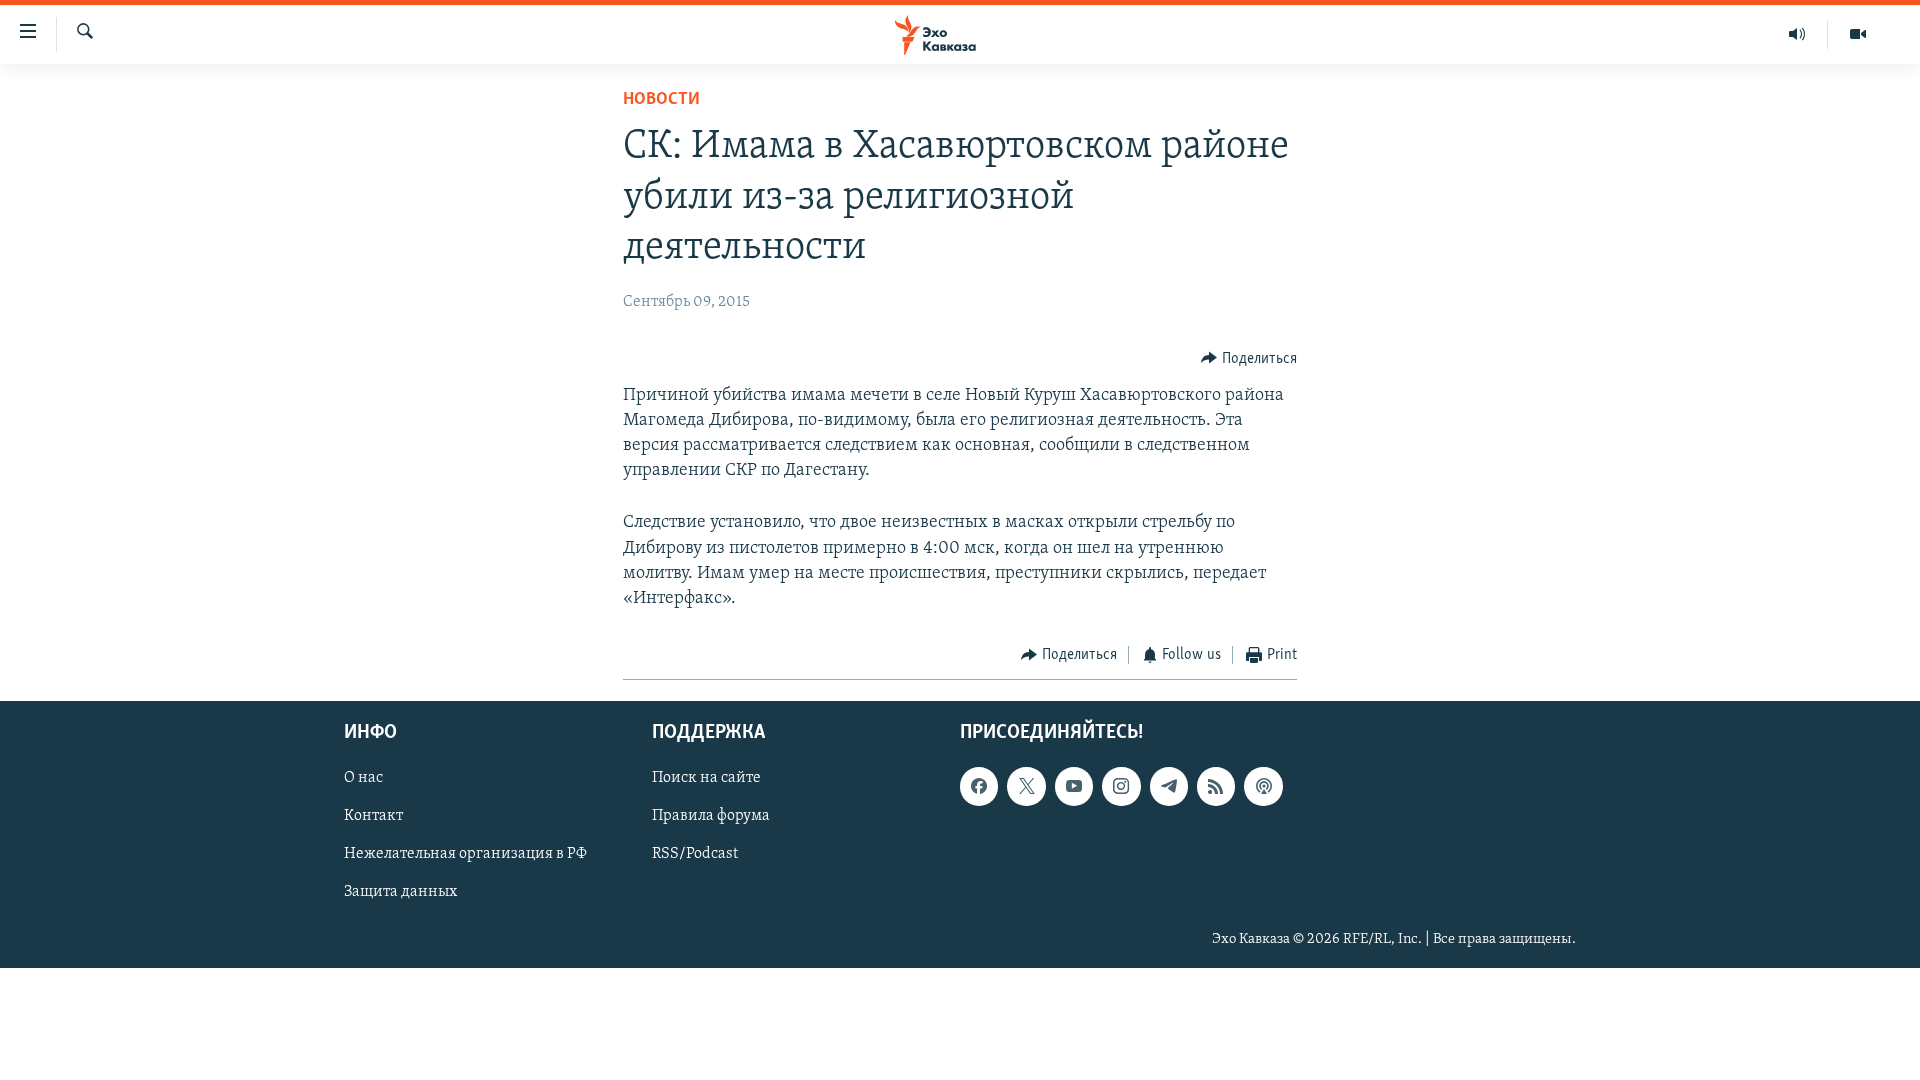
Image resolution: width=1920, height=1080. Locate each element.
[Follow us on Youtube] (1074, 786)
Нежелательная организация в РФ (465, 854)
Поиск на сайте (706, 778)
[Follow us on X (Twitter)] (1026, 786)
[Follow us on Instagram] (1121, 786)
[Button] (1249, 359)
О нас (363, 778)
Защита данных (400, 892)
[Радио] (1797, 34)
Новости (661, 100)
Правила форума (711, 816)
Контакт (373, 816)
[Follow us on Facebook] (979, 786)
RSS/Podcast (695, 854)
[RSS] (1216, 786)
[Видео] (1858, 34)
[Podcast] (1263, 786)
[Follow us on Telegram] (1169, 786)
